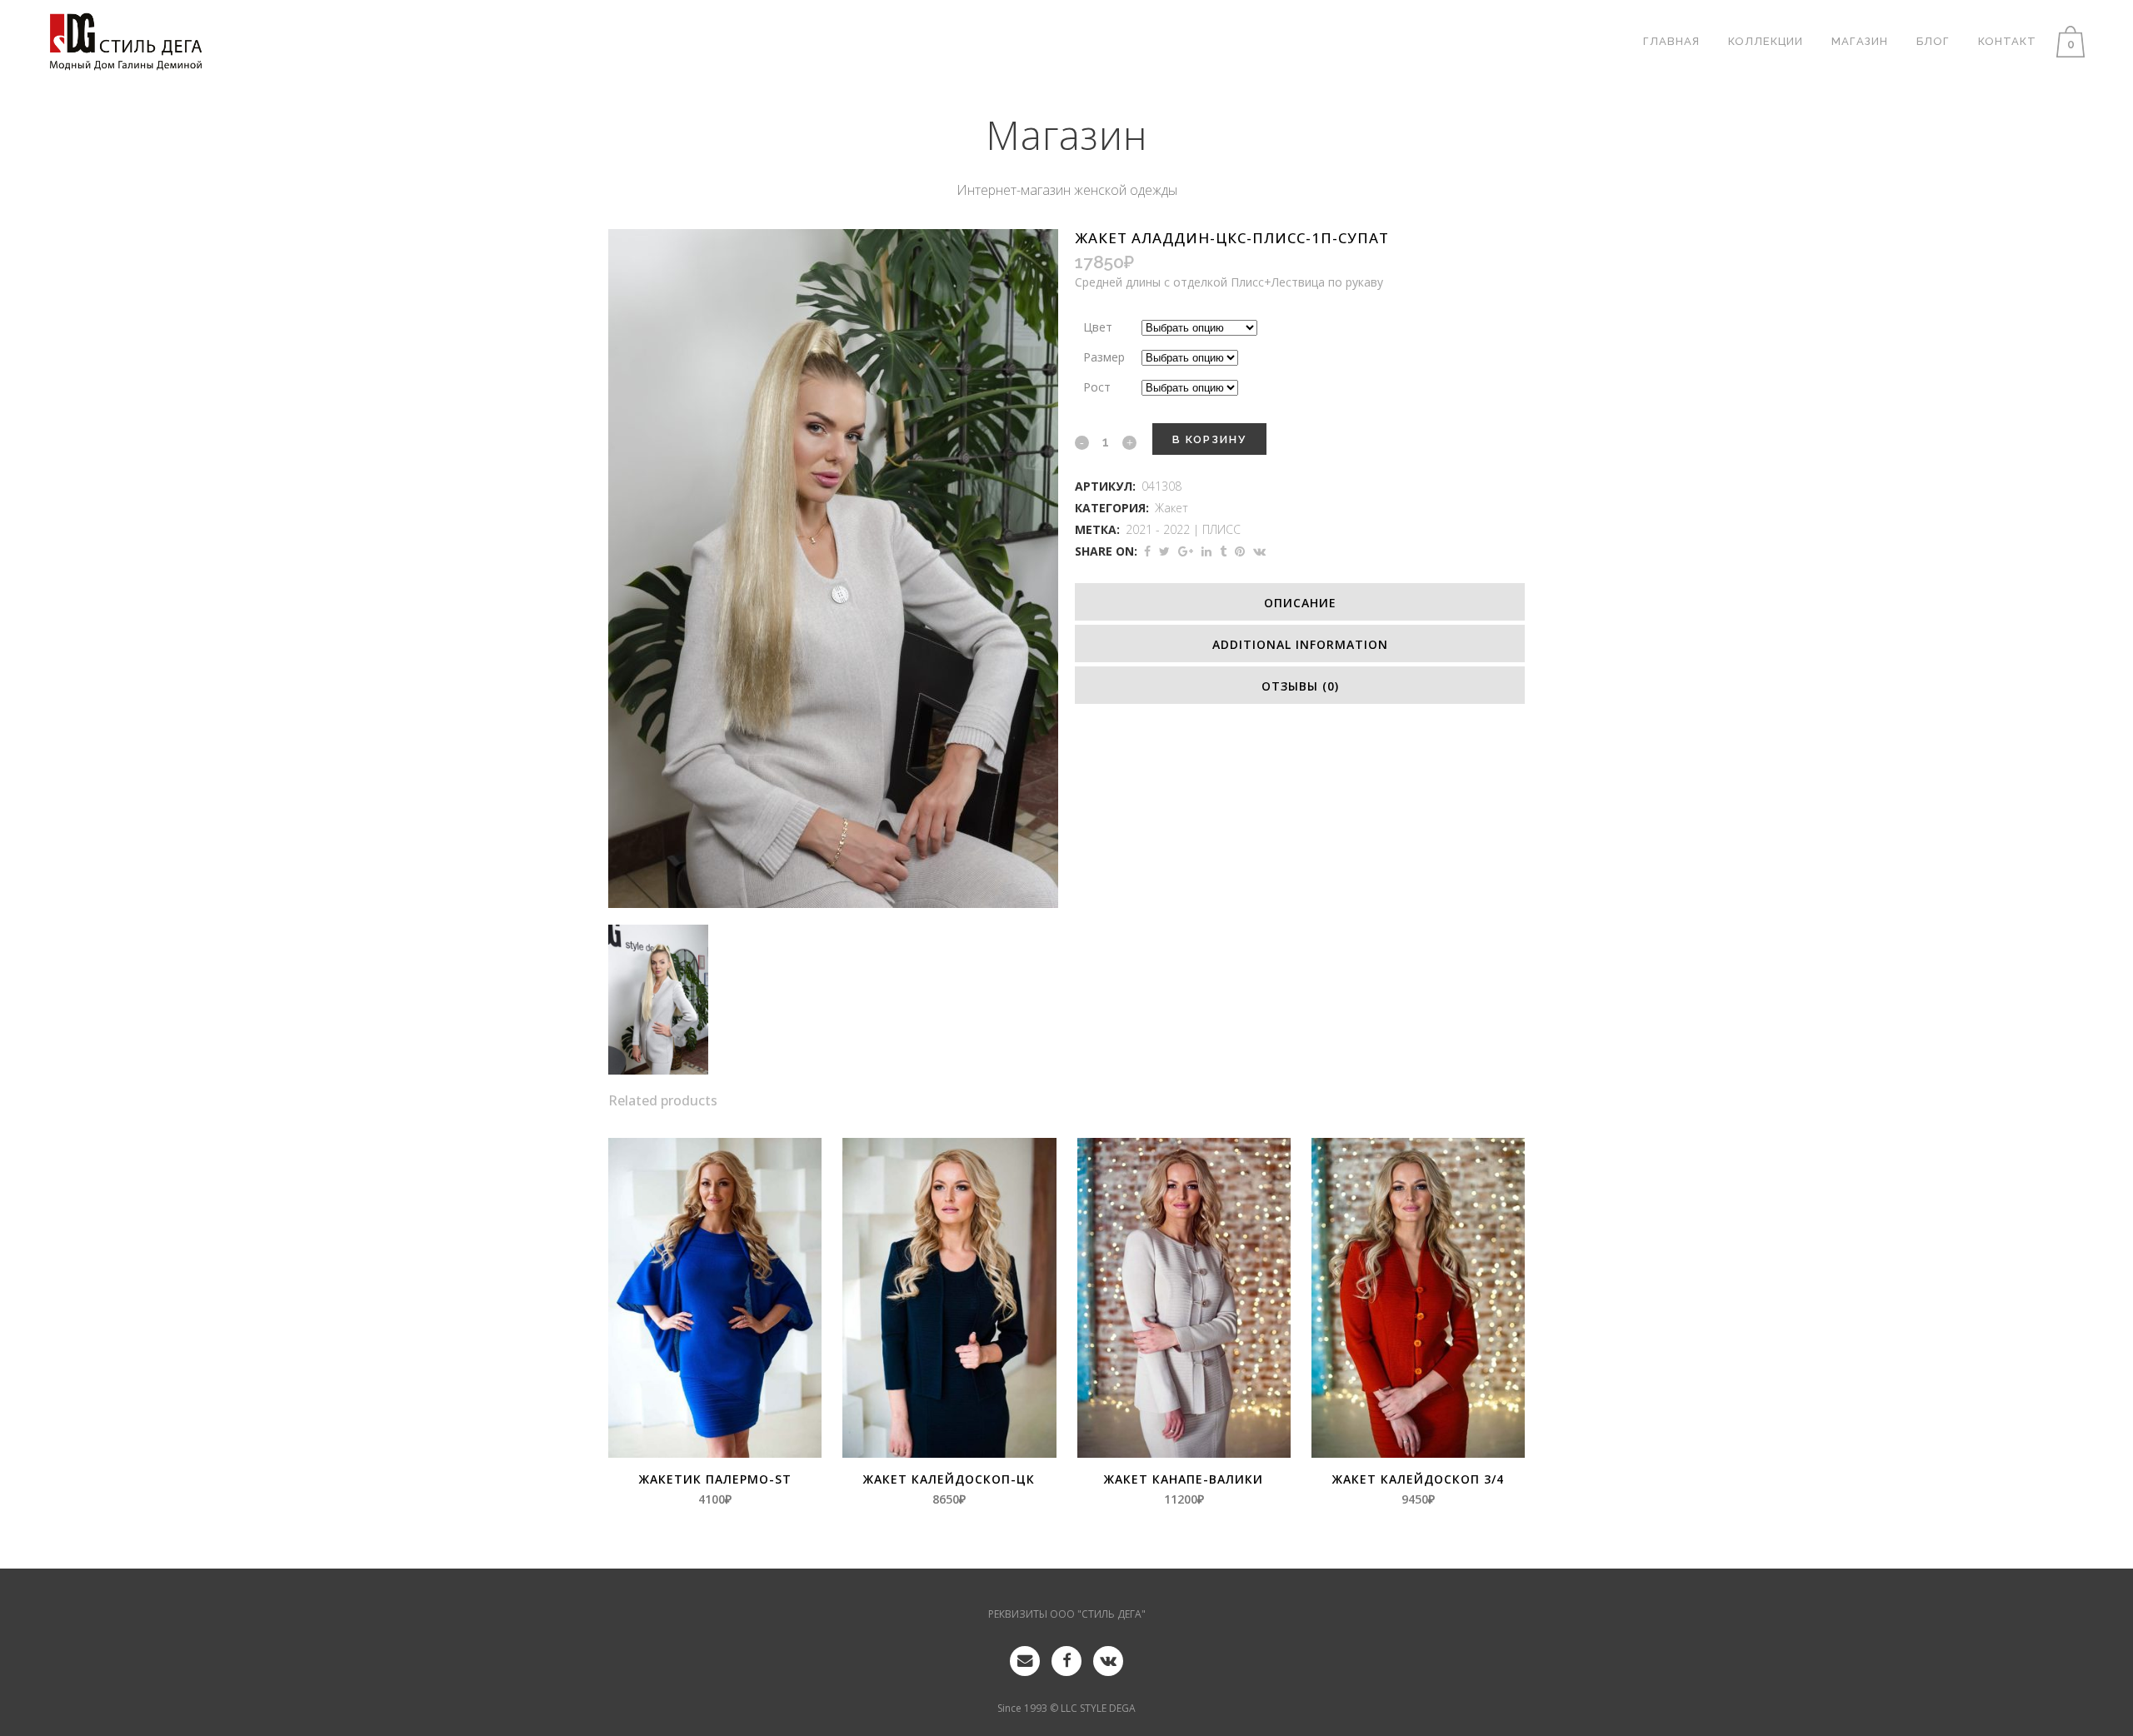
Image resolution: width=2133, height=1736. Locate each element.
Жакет (1171, 508)
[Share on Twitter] (1164, 551)
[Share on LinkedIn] (1206, 551)
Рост (1097, 387)
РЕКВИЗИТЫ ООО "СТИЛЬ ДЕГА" (1067, 1614)
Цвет (1098, 327)
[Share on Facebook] (1147, 551)
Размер (1104, 357)
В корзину (1209, 439)
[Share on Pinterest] (1240, 551)
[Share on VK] (1259, 551)
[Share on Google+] (1186, 551)
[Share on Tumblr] (1223, 551)
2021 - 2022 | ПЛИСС (1183, 529)
